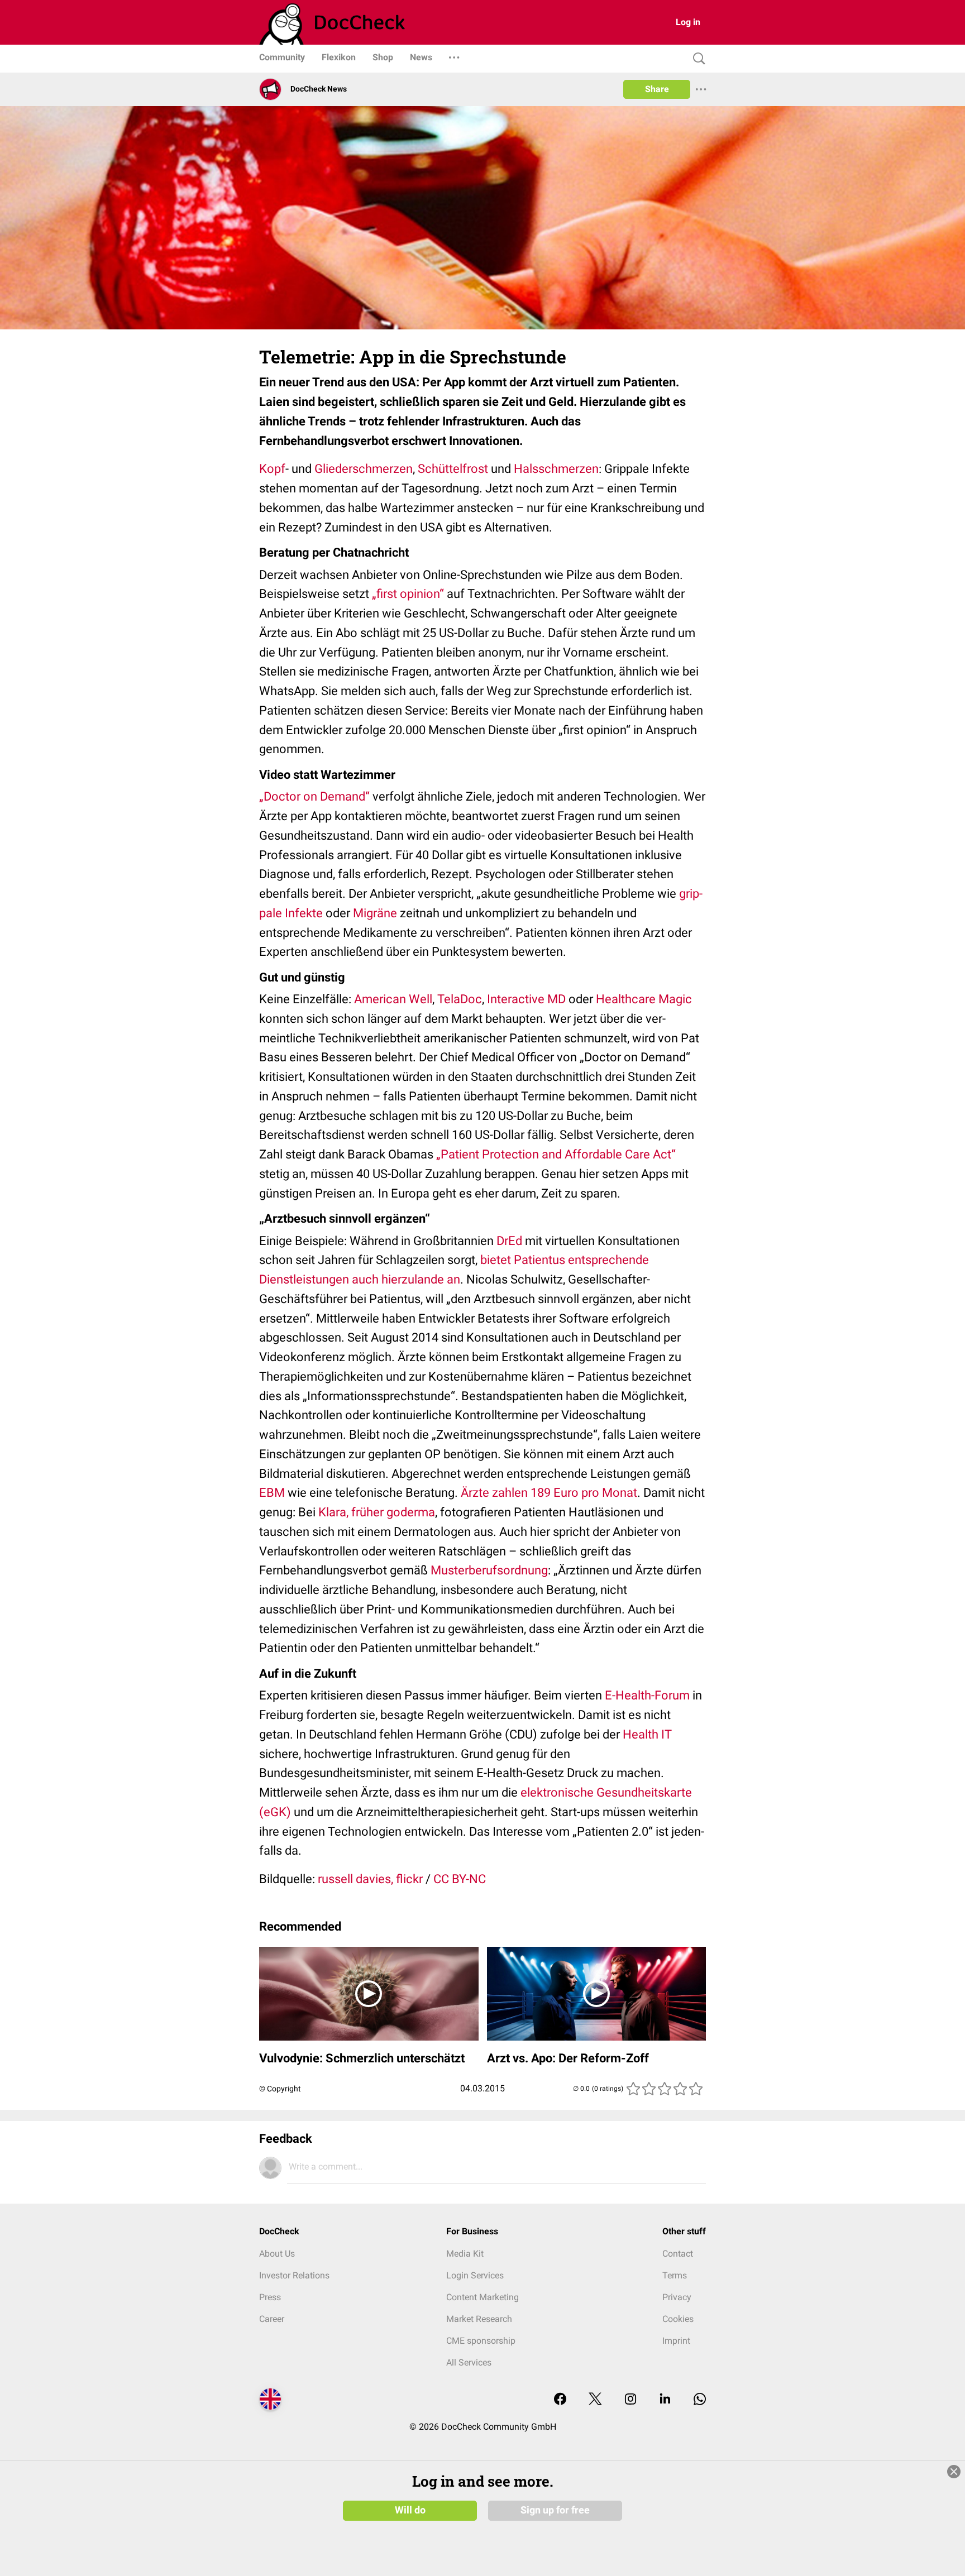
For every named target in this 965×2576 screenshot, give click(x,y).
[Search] (696, 59)
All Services (469, 2362)
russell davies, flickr (370, 1879)
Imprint (676, 2341)
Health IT (647, 1734)
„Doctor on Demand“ (314, 796)
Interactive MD (526, 999)
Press (270, 2297)
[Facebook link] (560, 2400)
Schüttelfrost (453, 469)
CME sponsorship (481, 2341)
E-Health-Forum (647, 1695)
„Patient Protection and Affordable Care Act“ (556, 1154)
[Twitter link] (595, 2400)
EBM (272, 1493)
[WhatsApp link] (700, 2400)
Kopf (272, 469)
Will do (410, 2510)
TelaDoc (460, 999)
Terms (675, 2275)
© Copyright (280, 2089)
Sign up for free (555, 2510)
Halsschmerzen (556, 469)
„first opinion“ (408, 594)
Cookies (678, 2319)
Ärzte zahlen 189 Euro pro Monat (549, 1493)
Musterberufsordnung (489, 1570)
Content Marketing (482, 2297)
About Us (277, 2254)
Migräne (375, 913)
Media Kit (465, 2254)
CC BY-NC (460, 1879)
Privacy (677, 2297)
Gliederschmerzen (364, 469)
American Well (393, 999)
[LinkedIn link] (665, 2400)
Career (272, 2319)
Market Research (479, 2319)
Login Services (475, 2275)
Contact (678, 2254)
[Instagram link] (630, 2400)
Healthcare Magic (644, 999)
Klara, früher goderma (377, 1512)
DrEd (509, 1241)
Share (657, 89)
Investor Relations (294, 2275)
